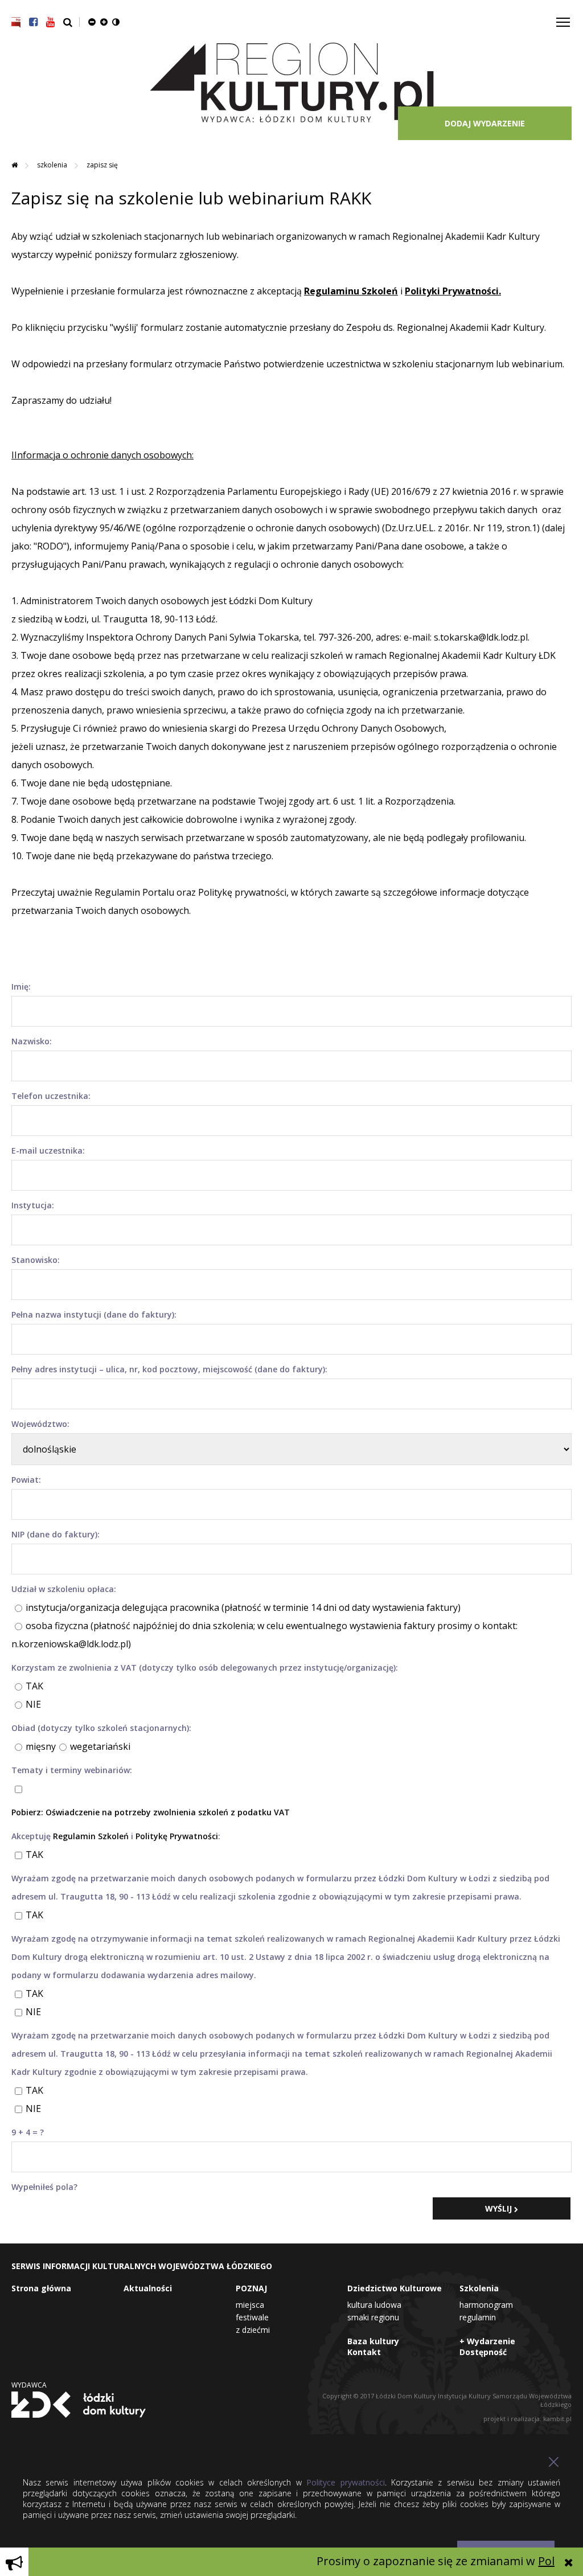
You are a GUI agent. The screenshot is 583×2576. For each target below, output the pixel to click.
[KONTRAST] (116, 22)
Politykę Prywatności (177, 1836)
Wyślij (500, 2208)
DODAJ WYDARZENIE (485, 123)
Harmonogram (486, 2305)
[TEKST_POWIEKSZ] (104, 22)
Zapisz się (102, 165)
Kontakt (364, 2352)
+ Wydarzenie (487, 2341)
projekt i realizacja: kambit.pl (527, 2419)
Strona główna (41, 2288)
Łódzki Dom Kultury (79, 2405)
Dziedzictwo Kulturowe (395, 2288)
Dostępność (483, 2352)
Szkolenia (53, 165)
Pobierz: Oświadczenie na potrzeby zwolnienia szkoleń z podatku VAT (151, 1812)
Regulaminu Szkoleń (351, 291)
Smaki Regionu (373, 2317)
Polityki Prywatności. (453, 291)
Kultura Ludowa (374, 2305)
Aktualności (148, 2288)
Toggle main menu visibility (563, 21)
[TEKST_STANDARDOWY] (92, 22)
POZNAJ (251, 2288)
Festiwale (252, 2317)
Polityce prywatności (345, 2482)
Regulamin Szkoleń (91, 1836)
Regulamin (478, 2317)
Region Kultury (292, 83)
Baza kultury (373, 2341)
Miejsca (250, 2305)
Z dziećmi (253, 2330)
